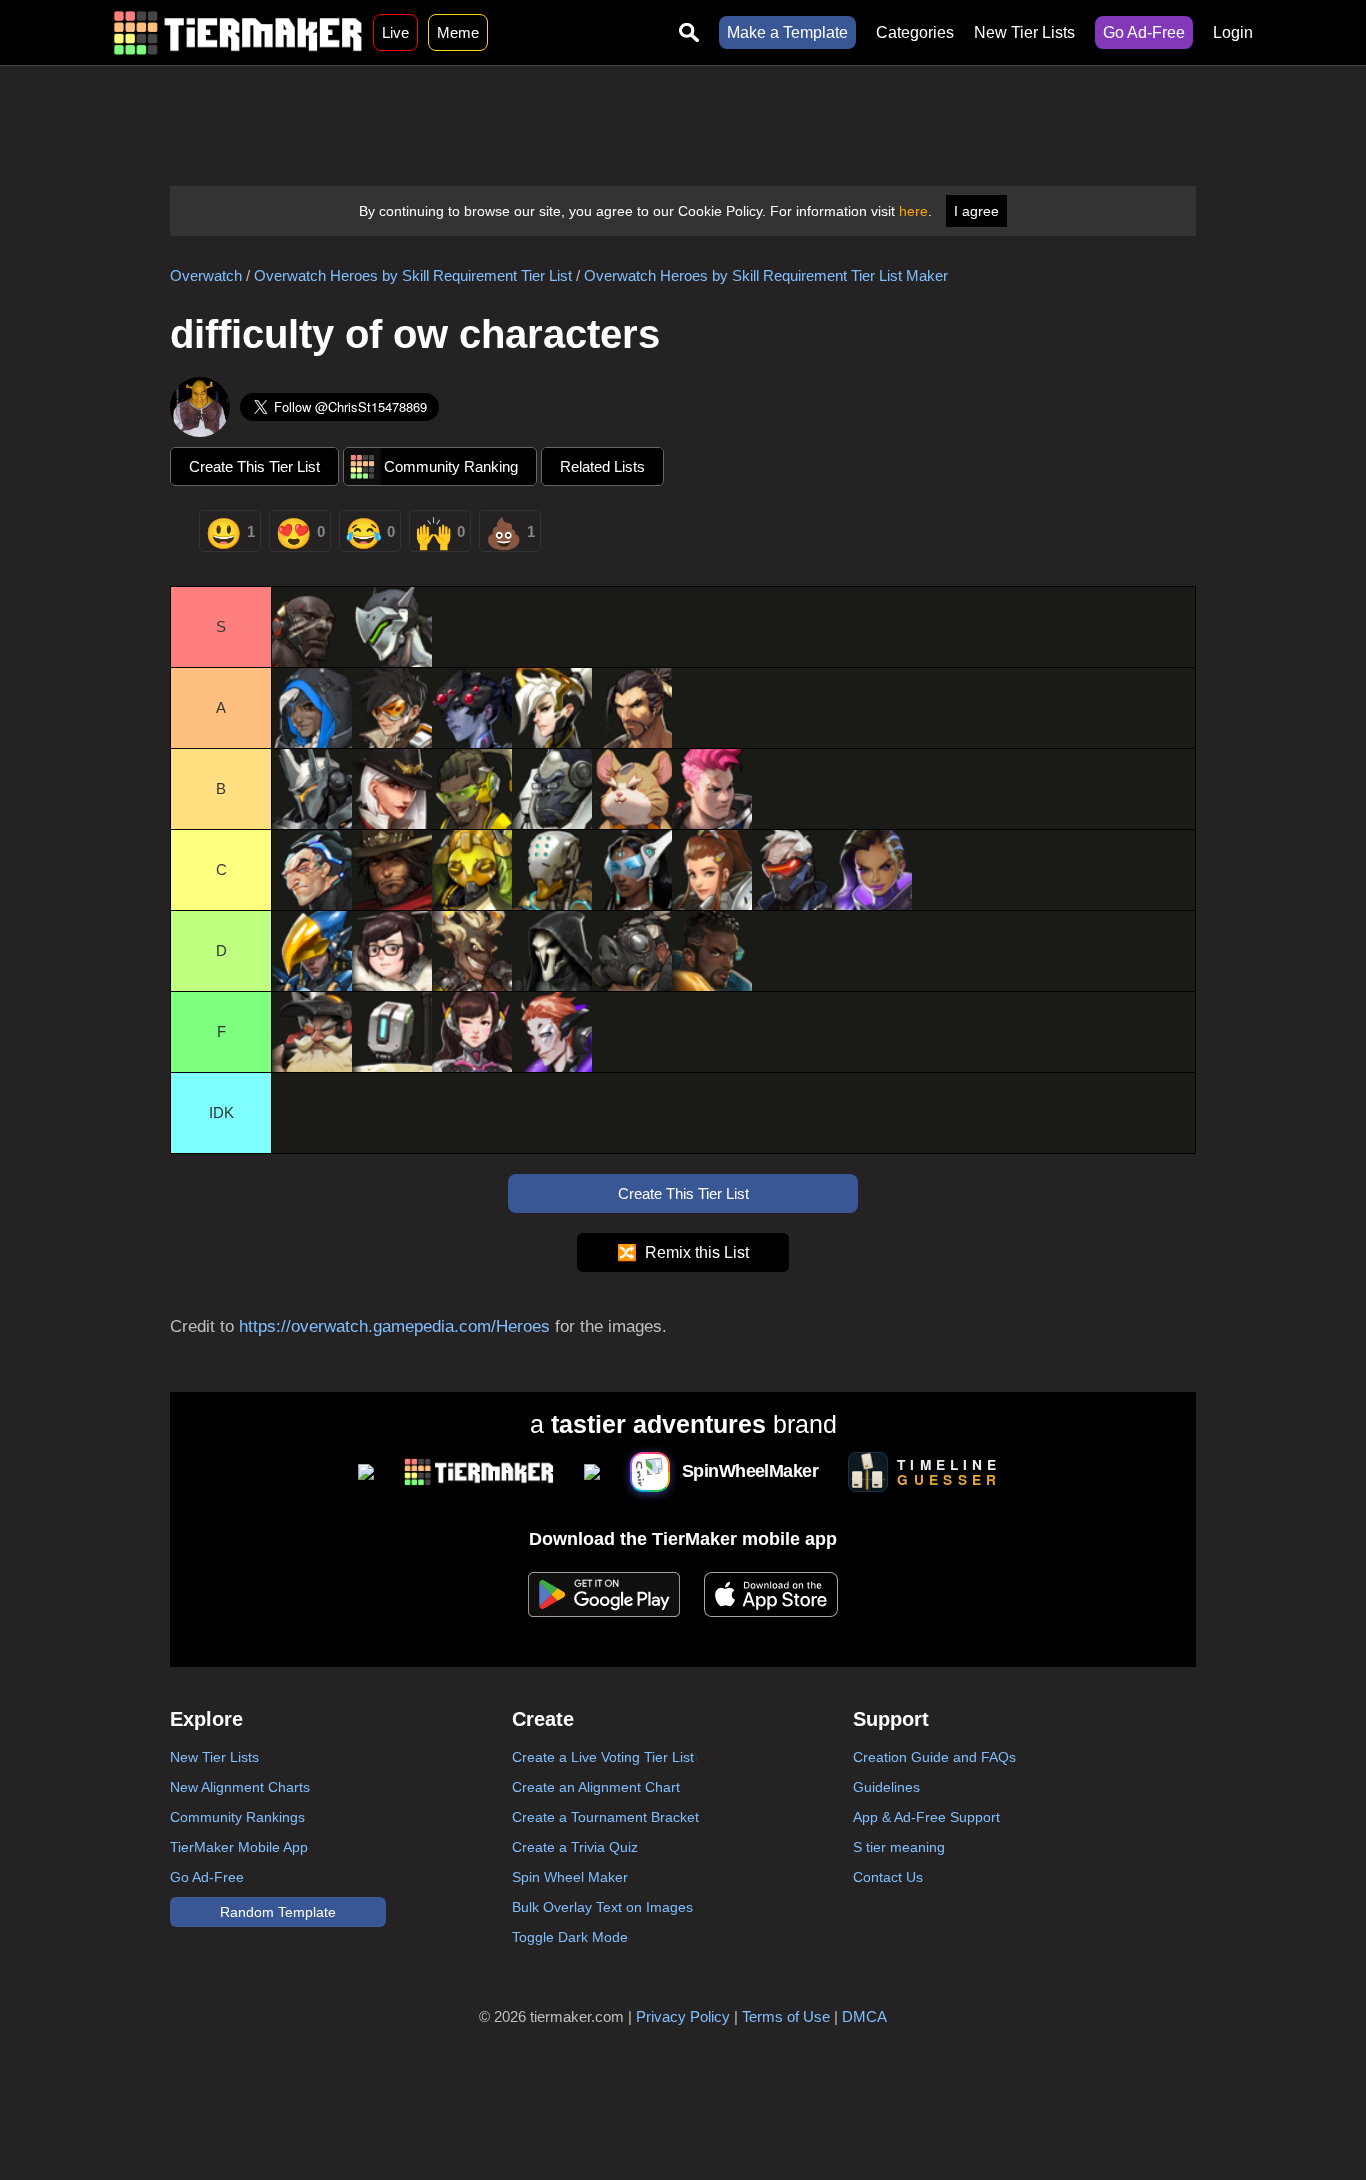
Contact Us (888, 1877)
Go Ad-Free (1144, 32)
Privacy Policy (683, 2016)
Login (1233, 32)
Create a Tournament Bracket (605, 1817)
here (913, 211)
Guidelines (886, 1787)
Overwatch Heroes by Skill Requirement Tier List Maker (766, 275)
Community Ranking (451, 466)
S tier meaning (899, 1847)
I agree (976, 211)
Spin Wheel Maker (570, 1877)
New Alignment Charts (240, 1787)
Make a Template (787, 32)
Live (395, 32)
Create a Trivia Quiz (575, 1847)
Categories (915, 32)
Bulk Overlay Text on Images (602, 1907)
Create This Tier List (254, 466)
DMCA (864, 2016)
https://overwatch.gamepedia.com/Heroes (394, 1326)
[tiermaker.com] (238, 32)
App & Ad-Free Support (926, 1817)
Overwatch (206, 275)
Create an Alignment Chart (596, 1787)
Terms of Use (786, 2016)
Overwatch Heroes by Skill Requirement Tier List (413, 275)
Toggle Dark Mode (570, 1937)
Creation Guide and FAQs (934, 1757)
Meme (458, 32)
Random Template (278, 1912)
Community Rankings (237, 1817)
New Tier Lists (1024, 32)
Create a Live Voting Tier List (603, 1757)
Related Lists (602, 466)
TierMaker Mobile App (239, 1847)
